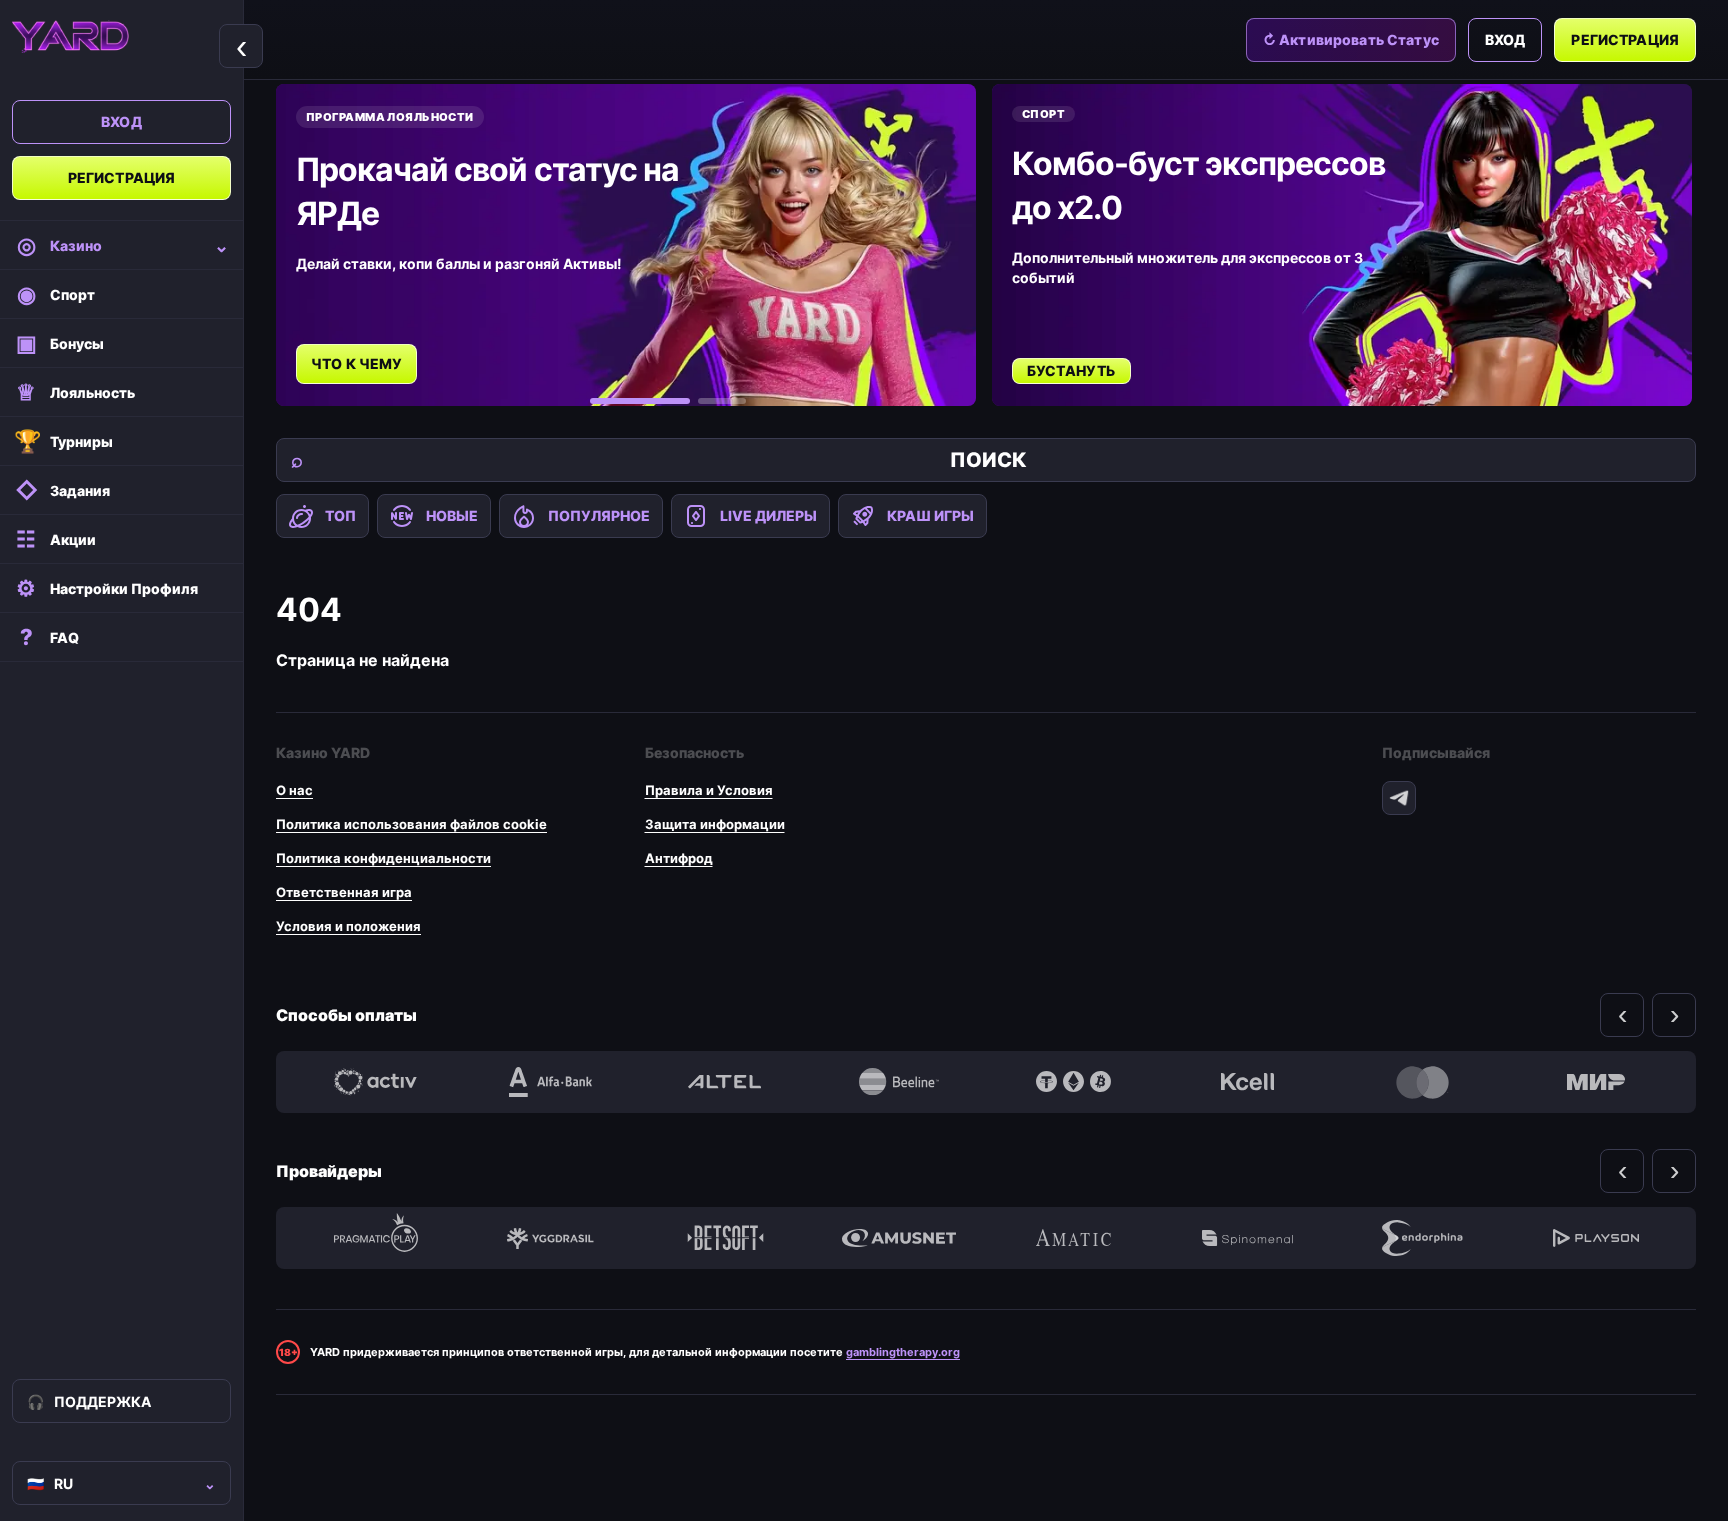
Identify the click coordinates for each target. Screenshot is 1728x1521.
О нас (294, 790)
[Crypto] (1073, 1082)
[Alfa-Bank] (550, 1082)
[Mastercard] (1422, 1082)
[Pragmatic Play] (376, 1238)
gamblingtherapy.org (903, 1352)
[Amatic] (1073, 1238)
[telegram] (1399, 798)
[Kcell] (1247, 1082)
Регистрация (122, 177)
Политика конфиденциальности (383, 858)
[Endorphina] (1422, 1238)
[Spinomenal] (1247, 1238)
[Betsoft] (725, 1238)
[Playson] (1596, 1238)
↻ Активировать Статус (1351, 39)
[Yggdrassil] (550, 1238)
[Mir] (1596, 1082)
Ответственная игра (344, 892)
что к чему (356, 363)
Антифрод (679, 858)
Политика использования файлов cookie (411, 824)
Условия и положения (348, 926)
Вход (121, 121)
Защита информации (715, 824)
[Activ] (376, 1082)
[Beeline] (899, 1082)
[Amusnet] (899, 1238)
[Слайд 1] (640, 401)
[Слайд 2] (722, 401)
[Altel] (725, 1082)
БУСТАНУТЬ (1071, 370)
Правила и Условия (709, 790)
